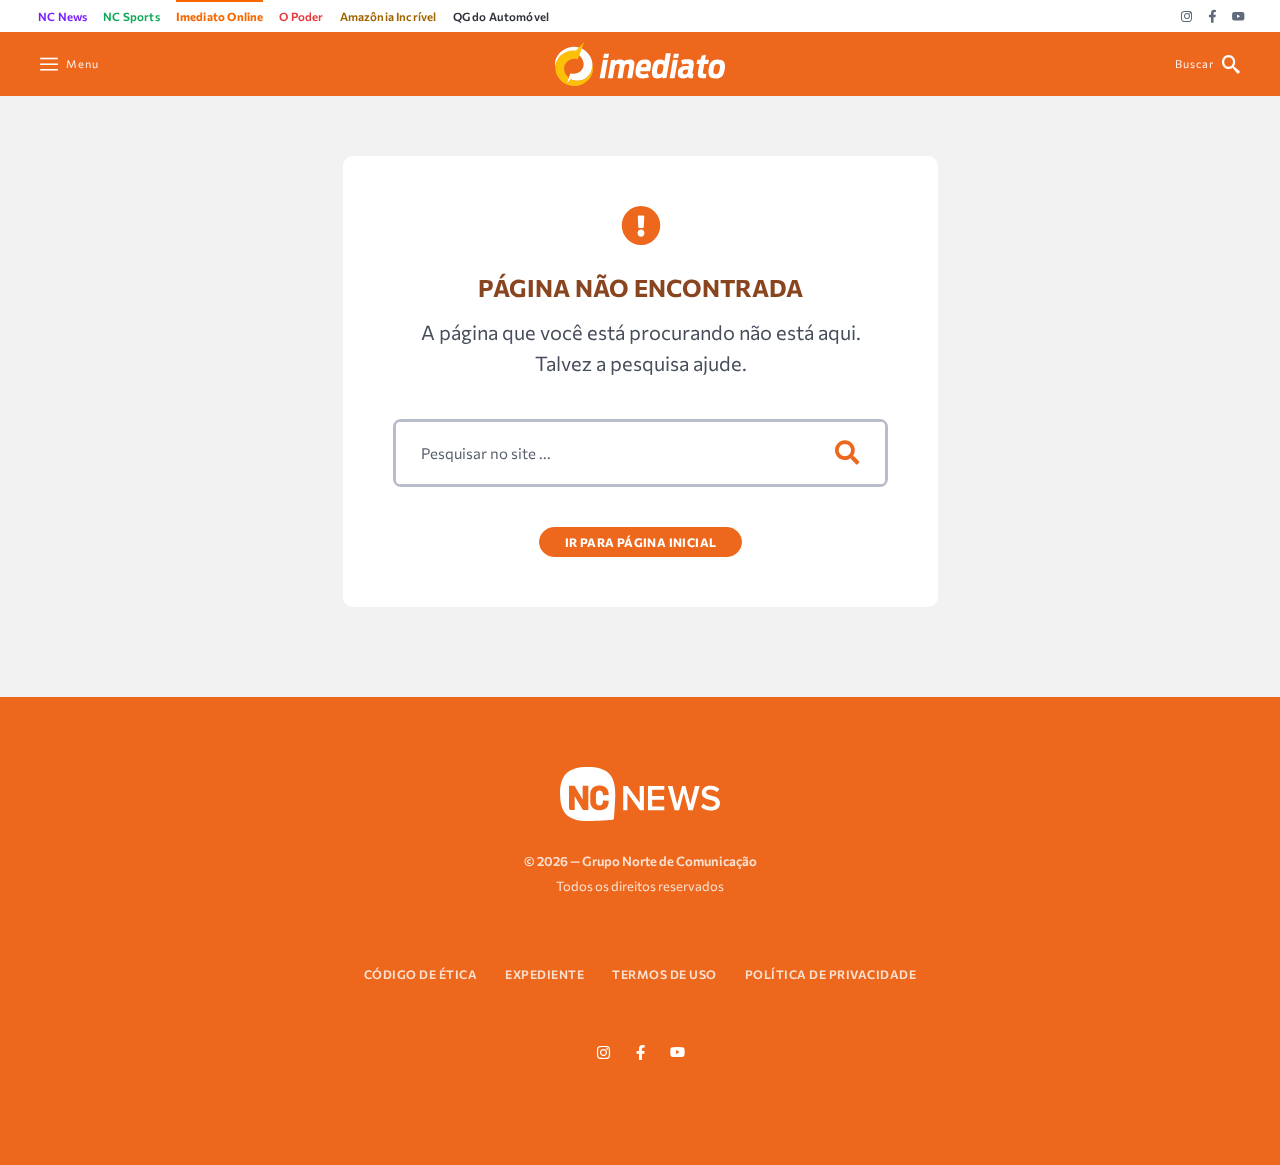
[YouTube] (1238, 17)
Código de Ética (421, 974)
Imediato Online (220, 16)
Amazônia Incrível (388, 16)
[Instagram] (1186, 17)
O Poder (301, 16)
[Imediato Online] (640, 61)
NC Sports (131, 16)
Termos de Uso (664, 974)
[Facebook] (1212, 17)
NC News (62, 16)
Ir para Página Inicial (640, 542)
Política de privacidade (831, 974)
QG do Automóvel (501, 16)
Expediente (544, 974)
